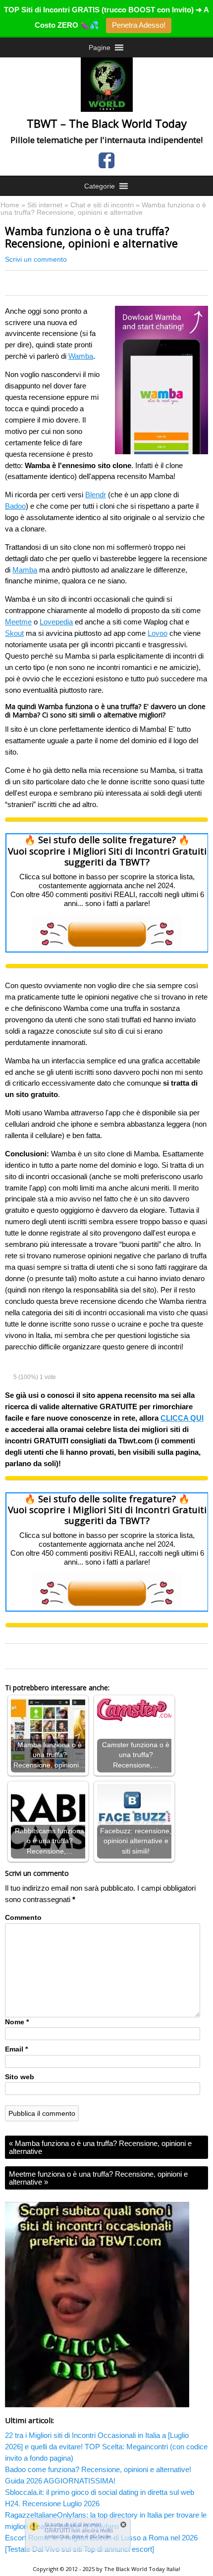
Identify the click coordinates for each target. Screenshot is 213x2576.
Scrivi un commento (36, 260)
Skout (14, 633)
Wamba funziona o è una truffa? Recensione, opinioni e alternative (91, 237)
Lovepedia (56, 622)
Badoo (15, 506)
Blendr (96, 495)
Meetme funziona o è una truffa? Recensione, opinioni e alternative (98, 2178)
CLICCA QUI (182, 1418)
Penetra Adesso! (139, 25)
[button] (100, 48)
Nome (17, 2022)
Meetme (18, 622)
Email (16, 2049)
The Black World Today (134, 2569)
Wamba (81, 356)
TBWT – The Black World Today (107, 123)
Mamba (25, 570)
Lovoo (158, 633)
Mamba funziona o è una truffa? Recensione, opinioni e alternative (100, 2147)
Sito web (20, 2077)
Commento (23, 1918)
